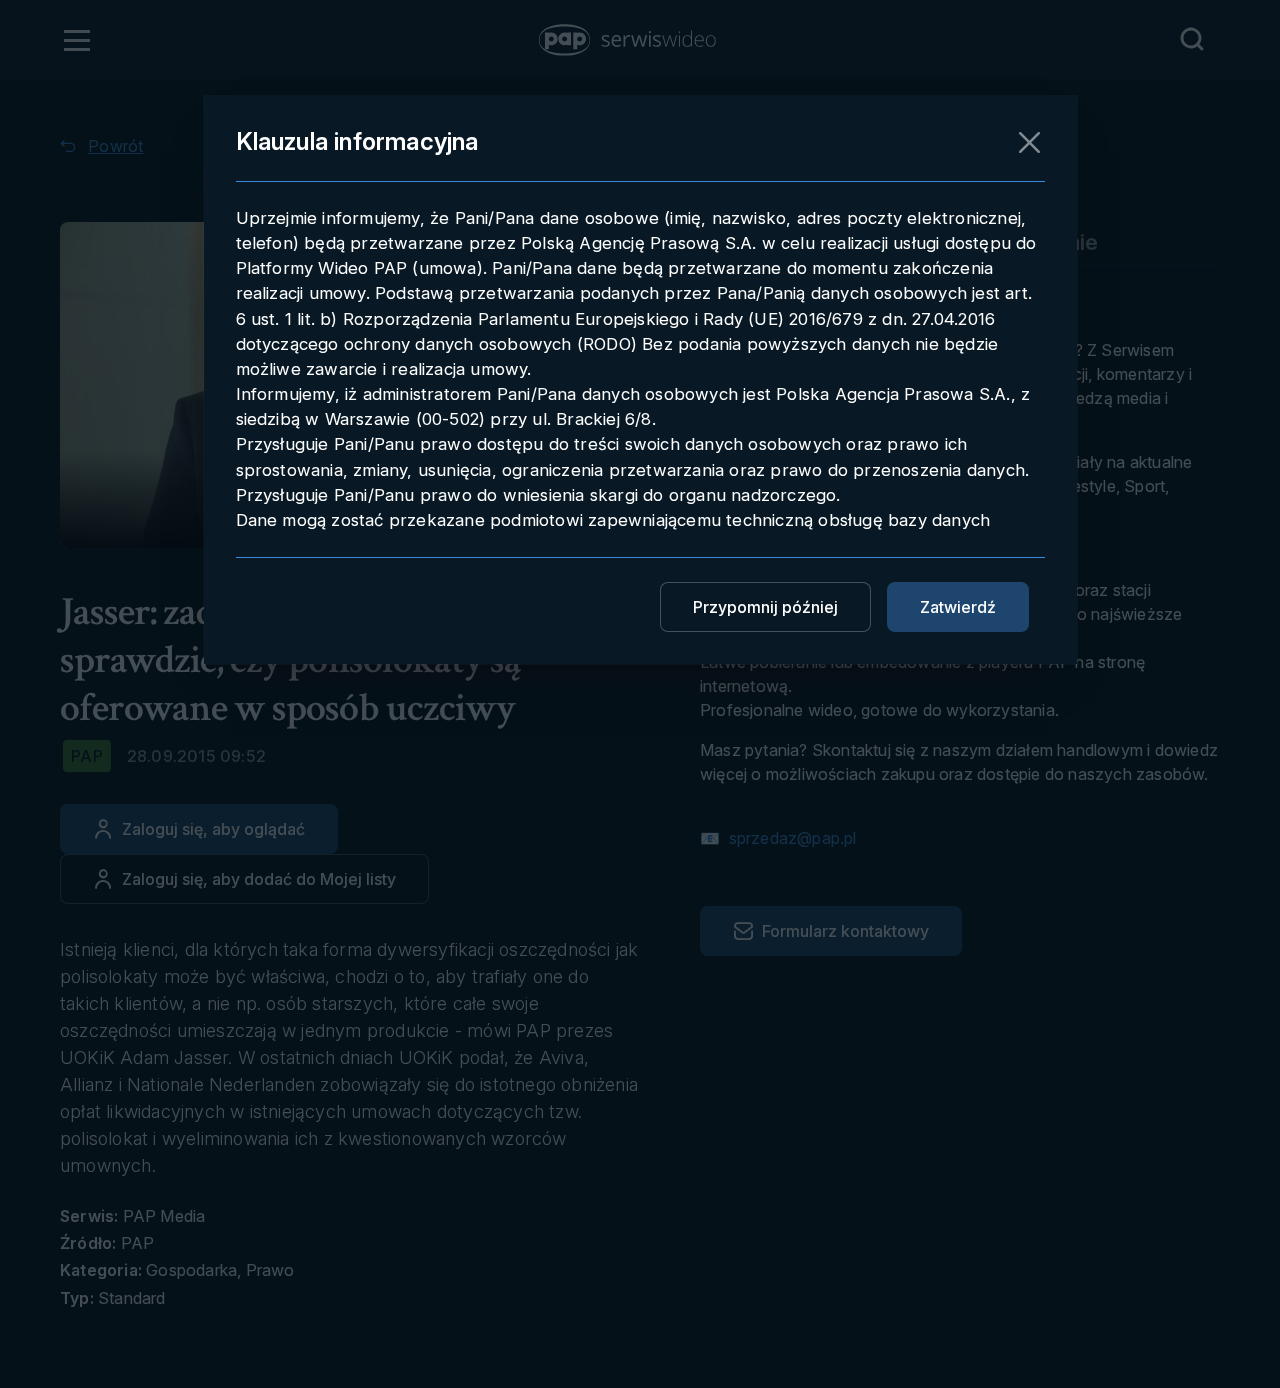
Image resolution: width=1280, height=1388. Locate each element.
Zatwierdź (958, 607)
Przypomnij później (765, 607)
